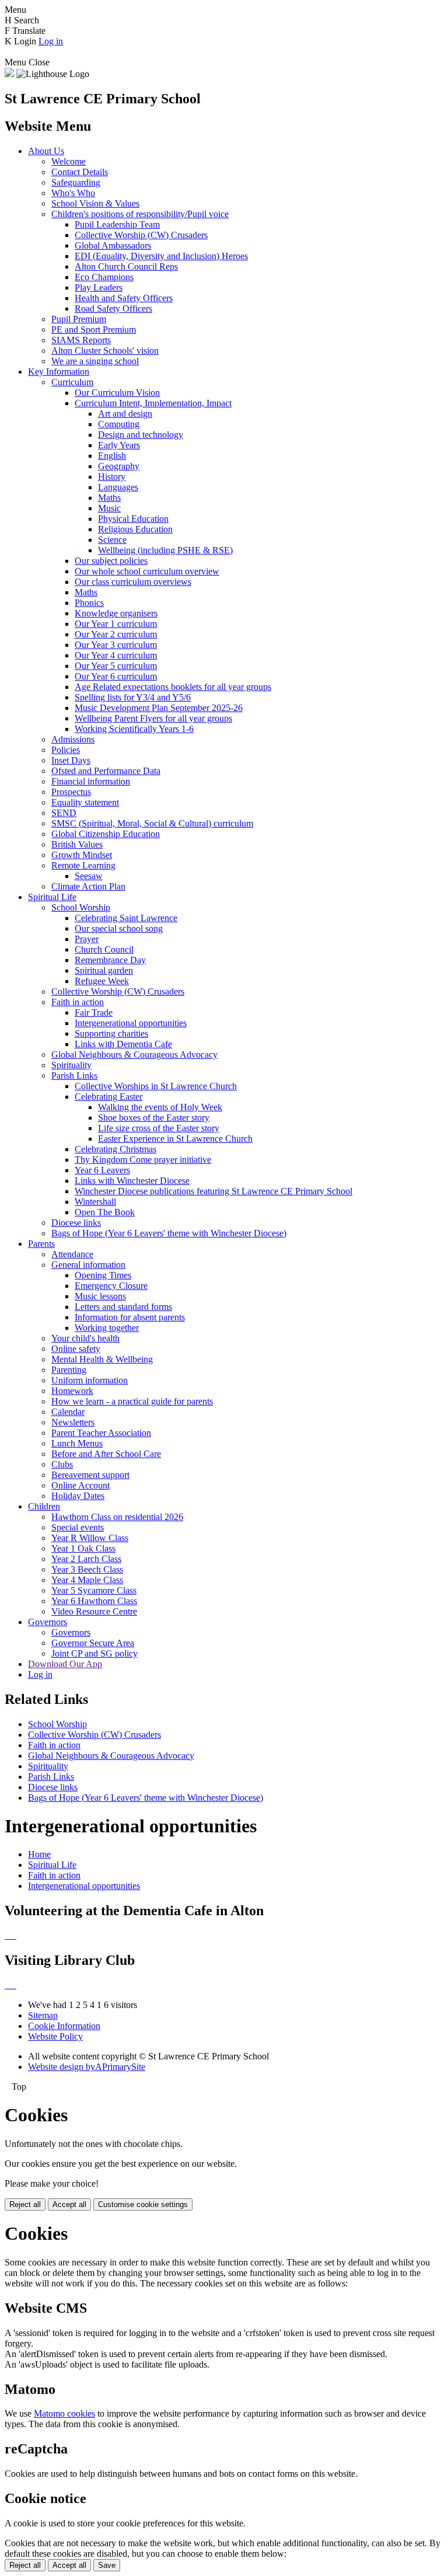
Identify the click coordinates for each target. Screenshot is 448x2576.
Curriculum (72, 382)
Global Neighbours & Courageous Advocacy (134, 1055)
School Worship (81, 907)
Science (112, 540)
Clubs (62, 1464)
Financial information (91, 781)
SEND (64, 813)
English (112, 456)
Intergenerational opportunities (131, 1023)
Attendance (72, 1254)
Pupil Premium (79, 319)
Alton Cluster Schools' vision (105, 351)
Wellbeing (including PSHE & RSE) (165, 550)
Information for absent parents (130, 1317)
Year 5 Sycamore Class (94, 1590)
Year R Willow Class (90, 1538)
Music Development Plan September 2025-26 (159, 708)
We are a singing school (95, 361)
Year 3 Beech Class (87, 1569)
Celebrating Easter (108, 1097)
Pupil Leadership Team (117, 224)
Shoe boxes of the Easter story (154, 1118)
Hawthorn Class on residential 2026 (117, 1517)
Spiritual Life (52, 897)
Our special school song (119, 928)
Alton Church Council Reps (126, 266)
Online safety (76, 1349)
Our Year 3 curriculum (116, 645)
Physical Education (133, 519)
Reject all (25, 2204)
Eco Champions (104, 277)
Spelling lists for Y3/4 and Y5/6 (133, 697)
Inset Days (71, 760)
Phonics (89, 603)
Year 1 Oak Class (83, 1548)
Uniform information (90, 1380)
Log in (51, 41)
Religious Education (135, 529)
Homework (72, 1391)
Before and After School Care (106, 1454)
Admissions (73, 739)
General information (88, 1265)
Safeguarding (76, 182)
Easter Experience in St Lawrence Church (175, 1139)
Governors (48, 1622)
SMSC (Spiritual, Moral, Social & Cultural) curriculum (152, 823)
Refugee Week (102, 981)
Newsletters (73, 1422)
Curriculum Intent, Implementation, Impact (153, 403)
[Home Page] (9, 74)
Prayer (87, 939)
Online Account (80, 1485)
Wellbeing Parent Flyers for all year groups (153, 718)
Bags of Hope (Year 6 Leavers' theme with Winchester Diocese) (169, 1233)
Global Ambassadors (113, 245)
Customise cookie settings (143, 2204)
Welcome (69, 161)
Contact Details (80, 172)
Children (44, 1506)
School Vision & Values (95, 203)
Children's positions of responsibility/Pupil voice (140, 214)
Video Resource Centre (94, 1611)
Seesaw (89, 876)
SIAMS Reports (81, 340)
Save (107, 2565)
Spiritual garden (104, 970)
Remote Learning (83, 865)
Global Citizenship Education (106, 834)
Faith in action (78, 1002)
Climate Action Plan (88, 886)
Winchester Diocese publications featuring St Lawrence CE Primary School (213, 1191)
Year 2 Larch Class (86, 1559)
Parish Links (74, 1076)
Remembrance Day (110, 960)
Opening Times (103, 1275)
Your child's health (85, 1338)
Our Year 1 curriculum (116, 624)
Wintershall (95, 1202)
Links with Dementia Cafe (123, 1044)
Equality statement (85, 802)
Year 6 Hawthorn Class (94, 1601)
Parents (41, 1244)
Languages (118, 487)
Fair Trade (94, 1012)
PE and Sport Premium (94, 330)
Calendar (68, 1412)
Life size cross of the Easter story (159, 1128)
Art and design (125, 414)
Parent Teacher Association (101, 1433)
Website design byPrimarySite (87, 2067)
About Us (46, 151)
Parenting (69, 1370)
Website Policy (55, 2036)
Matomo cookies (64, 2413)
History (112, 477)
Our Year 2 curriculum (116, 634)
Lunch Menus (77, 1443)
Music (109, 508)
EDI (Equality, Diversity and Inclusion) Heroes (161, 256)
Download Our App (65, 1664)
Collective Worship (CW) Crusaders (141, 235)
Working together (107, 1328)
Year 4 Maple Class (87, 1580)
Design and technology (141, 435)
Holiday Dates (78, 1496)
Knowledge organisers (116, 613)
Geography (119, 466)
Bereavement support (90, 1475)
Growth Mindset (82, 855)
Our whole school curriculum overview (147, 571)
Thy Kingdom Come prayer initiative (143, 1160)
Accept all (69, 2204)
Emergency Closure (111, 1286)
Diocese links (76, 1223)
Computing (119, 424)
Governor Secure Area (93, 1643)
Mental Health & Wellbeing (102, 1359)
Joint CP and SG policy (94, 1653)
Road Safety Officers (113, 309)
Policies (66, 750)
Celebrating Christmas (116, 1149)
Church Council (104, 949)
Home (39, 1854)
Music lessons (100, 1296)
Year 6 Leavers (102, 1170)
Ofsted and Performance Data (106, 771)
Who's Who (73, 193)
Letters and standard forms (123, 1307)
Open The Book (105, 1212)
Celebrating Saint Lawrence (126, 918)
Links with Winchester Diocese (132, 1181)
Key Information (59, 372)
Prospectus (71, 792)
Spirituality (71, 1065)
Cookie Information (64, 2026)
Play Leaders (99, 287)
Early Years (119, 445)
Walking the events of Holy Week (160, 1107)
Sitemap (43, 2015)
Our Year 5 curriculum (116, 666)
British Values (77, 844)
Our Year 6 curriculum (116, 676)
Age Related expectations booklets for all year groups (173, 687)
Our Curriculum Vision (117, 393)
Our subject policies (111, 561)
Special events (78, 1527)
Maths (109, 498)
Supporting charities (111, 1033)
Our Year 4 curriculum (116, 655)
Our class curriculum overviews (133, 582)
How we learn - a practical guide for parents (132, 1401)
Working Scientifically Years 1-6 (134, 729)
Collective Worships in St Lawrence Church (156, 1086)
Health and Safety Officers (124, 298)
